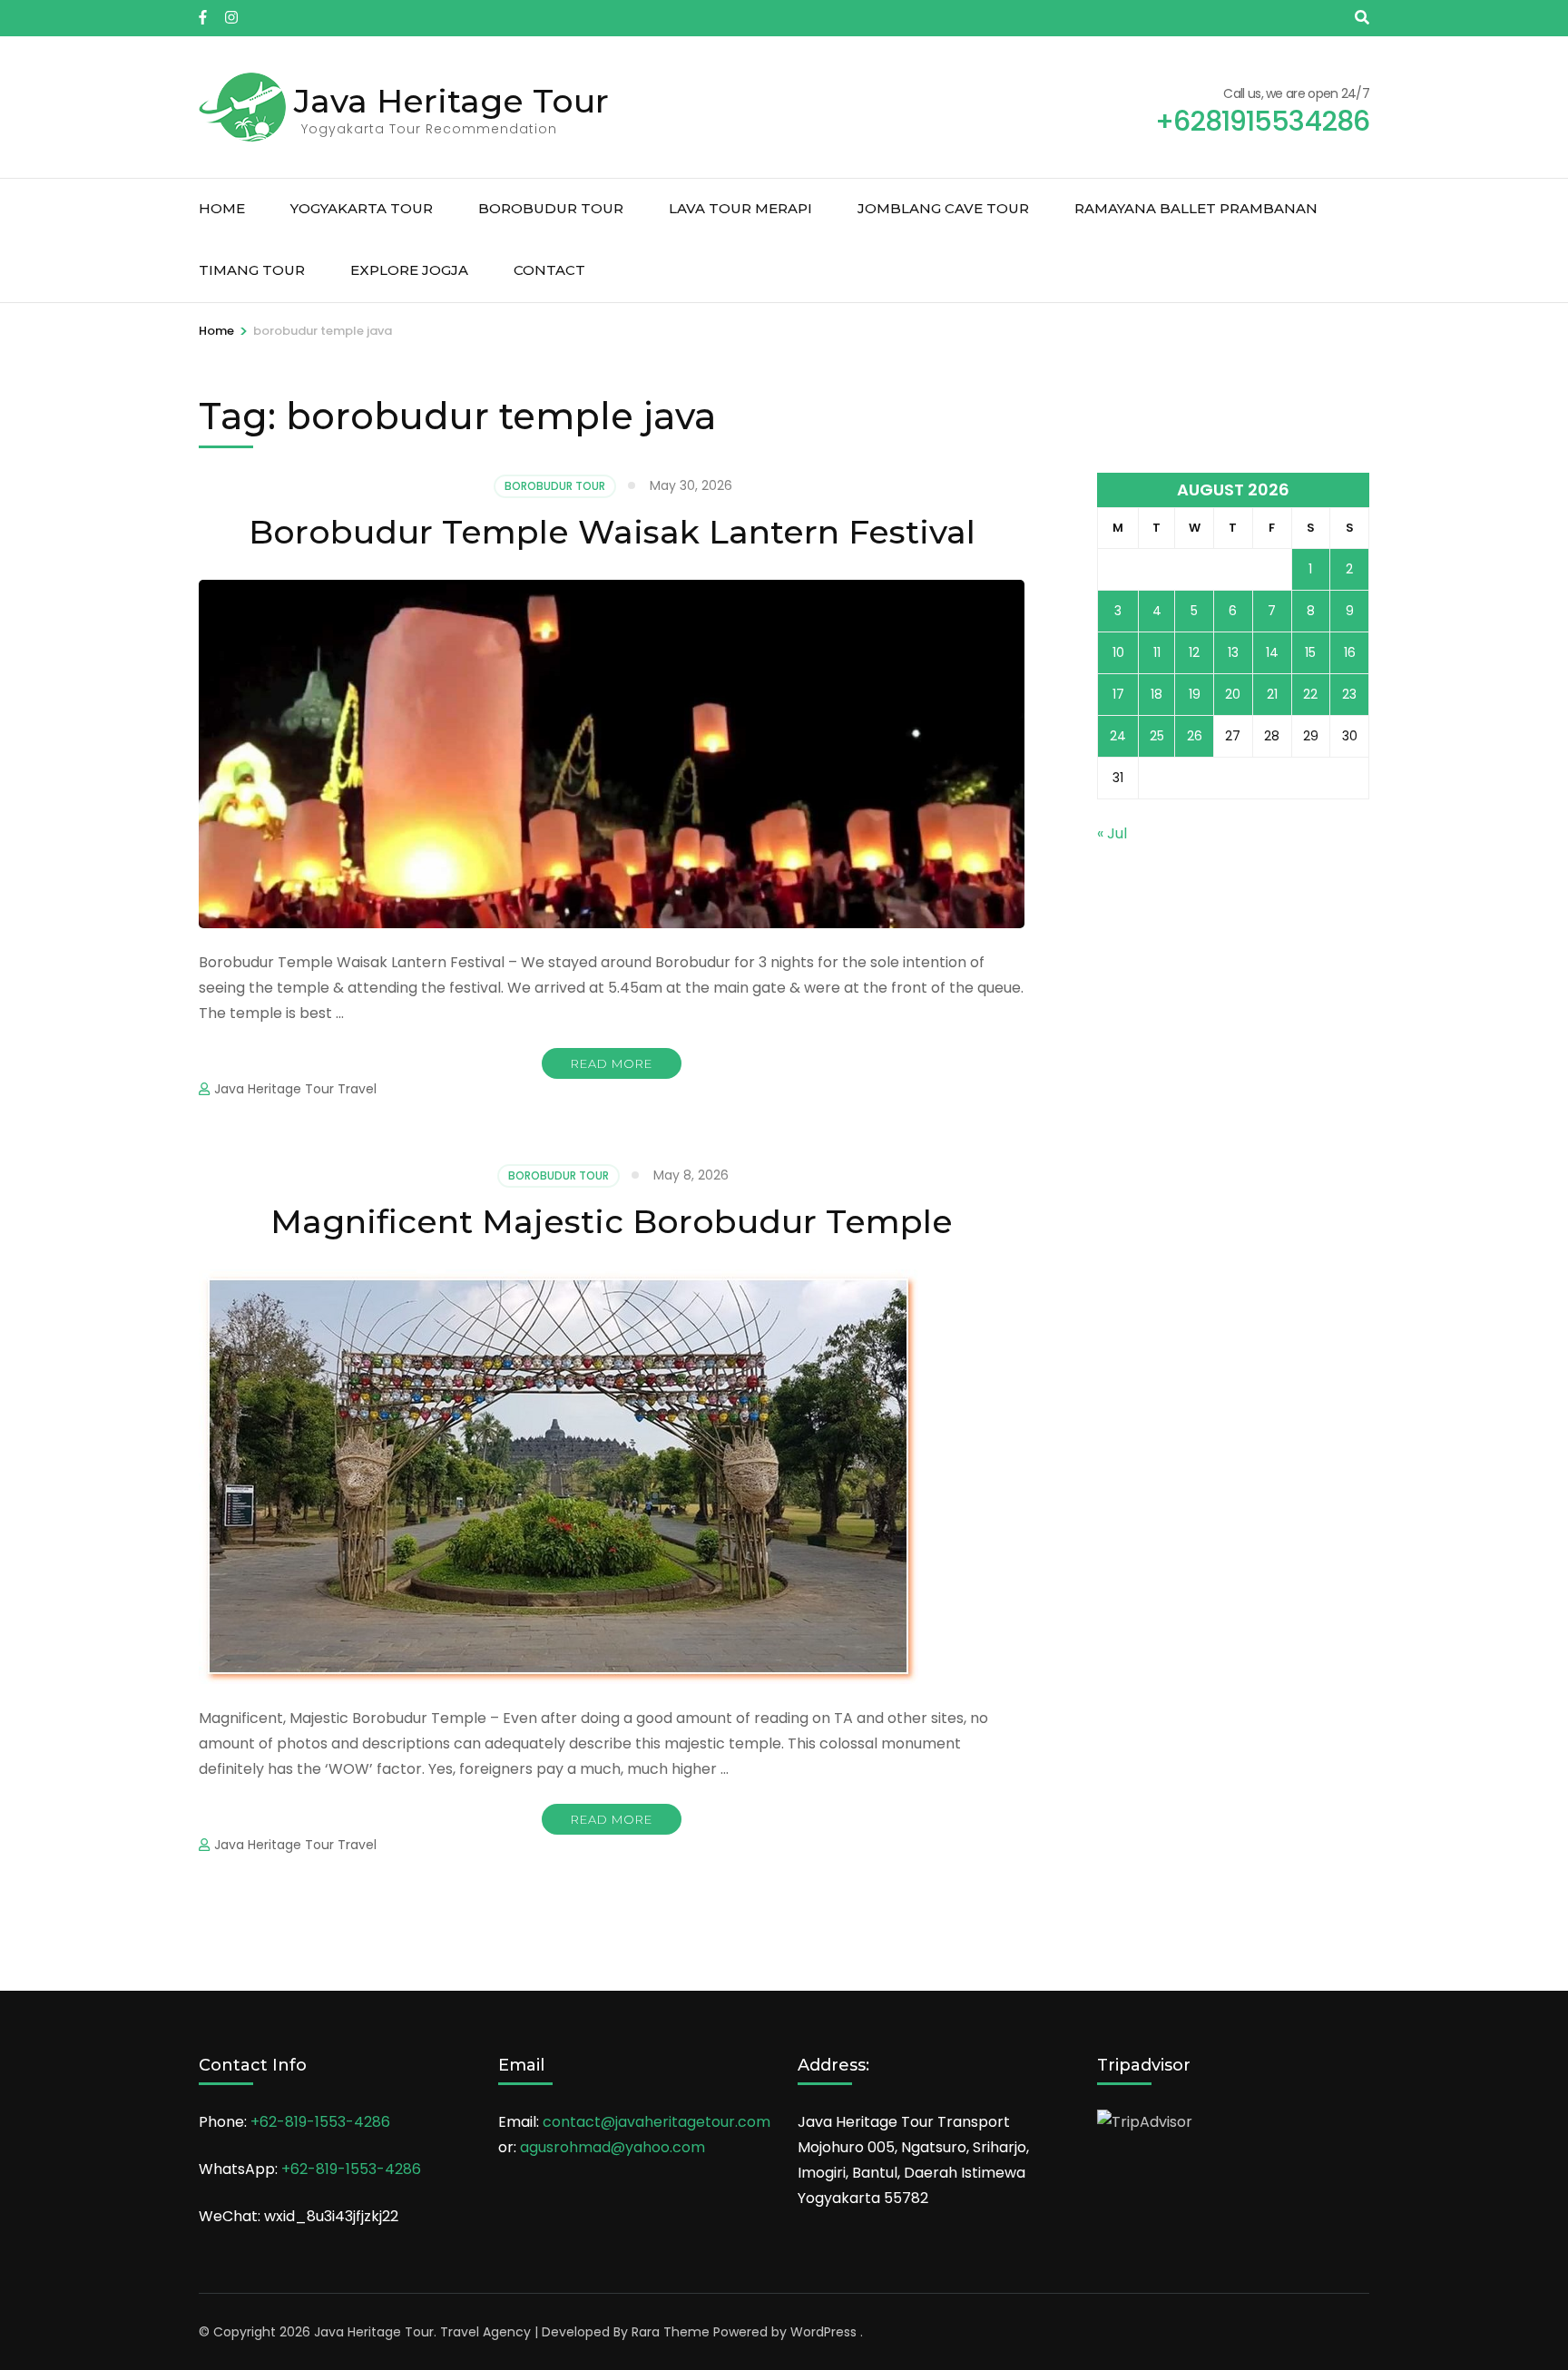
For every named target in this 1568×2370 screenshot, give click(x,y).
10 (1118, 652)
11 (1157, 652)
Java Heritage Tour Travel (295, 1089)
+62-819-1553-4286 (320, 2122)
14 (1272, 652)
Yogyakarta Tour (362, 208)
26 (1195, 736)
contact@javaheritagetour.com (657, 2122)
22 (1310, 694)
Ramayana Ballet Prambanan (1196, 208)
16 (1350, 652)
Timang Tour (252, 270)
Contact (549, 270)
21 (1272, 694)
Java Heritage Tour (451, 101)
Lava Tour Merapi (740, 208)
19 (1195, 694)
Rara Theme (671, 2332)
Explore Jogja (409, 270)
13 (1233, 652)
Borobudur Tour (551, 208)
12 (1194, 652)
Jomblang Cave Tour (943, 208)
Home (222, 208)
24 (1118, 736)
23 (1349, 694)
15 (1310, 652)
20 (1233, 694)
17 (1118, 694)
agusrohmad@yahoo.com (612, 2147)
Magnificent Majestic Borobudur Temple (612, 1221)
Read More (612, 1063)
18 (1156, 694)
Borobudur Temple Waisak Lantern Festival (612, 532)
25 (1157, 736)
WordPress (823, 2332)
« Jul (1112, 833)
